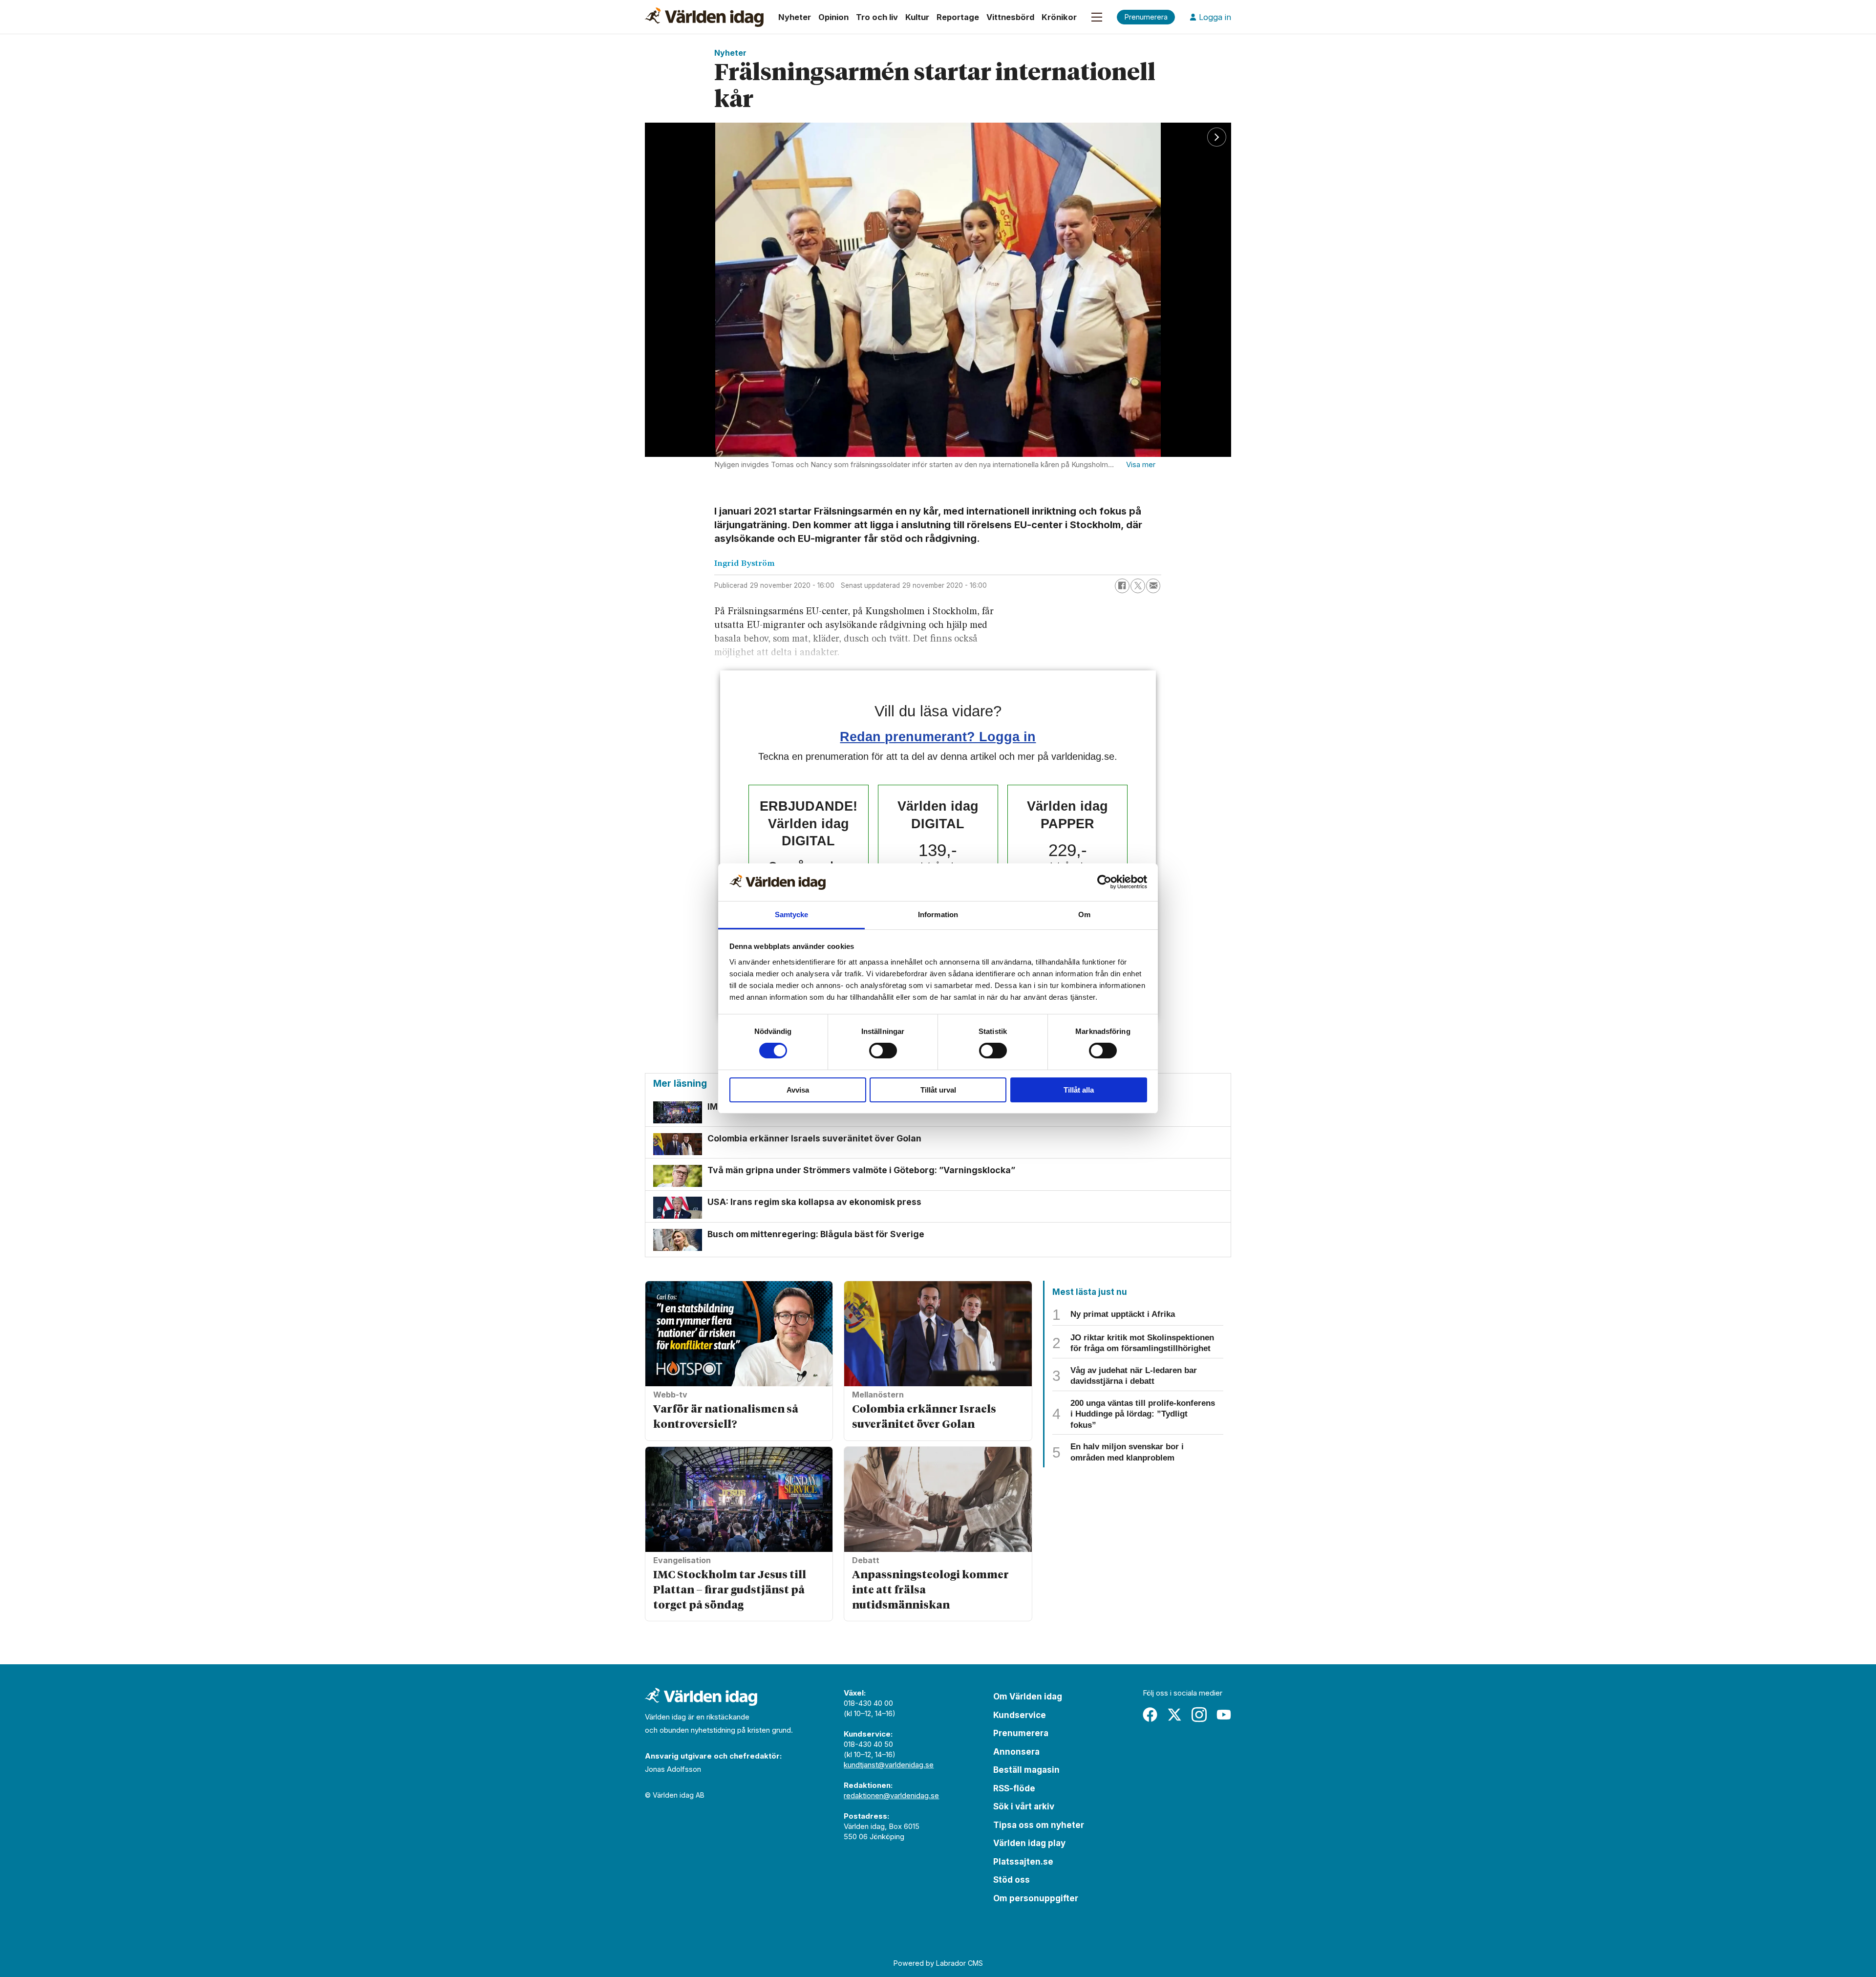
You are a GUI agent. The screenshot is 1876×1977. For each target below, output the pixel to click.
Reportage (958, 17)
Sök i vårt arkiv (1024, 1806)
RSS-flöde (1014, 1788)
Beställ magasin (1026, 1770)
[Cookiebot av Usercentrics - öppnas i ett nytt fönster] (1104, 882)
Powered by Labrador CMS (938, 1963)
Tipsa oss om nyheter (1039, 1825)
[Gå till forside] (704, 17)
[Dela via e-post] (1153, 586)
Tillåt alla (1079, 1090)
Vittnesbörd (1010, 17)
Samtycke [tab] (792, 914)
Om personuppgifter (1036, 1898)
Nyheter (795, 17)
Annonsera (1016, 1752)
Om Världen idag (1028, 1697)
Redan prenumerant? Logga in (938, 737)
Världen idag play (1029, 1843)
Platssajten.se (1023, 1862)
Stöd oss (1012, 1880)
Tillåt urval (938, 1090)
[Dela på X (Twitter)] (1138, 586)
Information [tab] (938, 914)
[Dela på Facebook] (1122, 586)
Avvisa (798, 1090)
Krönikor (1059, 17)
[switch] (883, 1051)
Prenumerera (1021, 1733)
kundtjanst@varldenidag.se (889, 1765)
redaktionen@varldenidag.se (891, 1795)
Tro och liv (877, 17)
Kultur (917, 17)
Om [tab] (1084, 914)
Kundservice (1020, 1715)
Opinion (833, 17)
